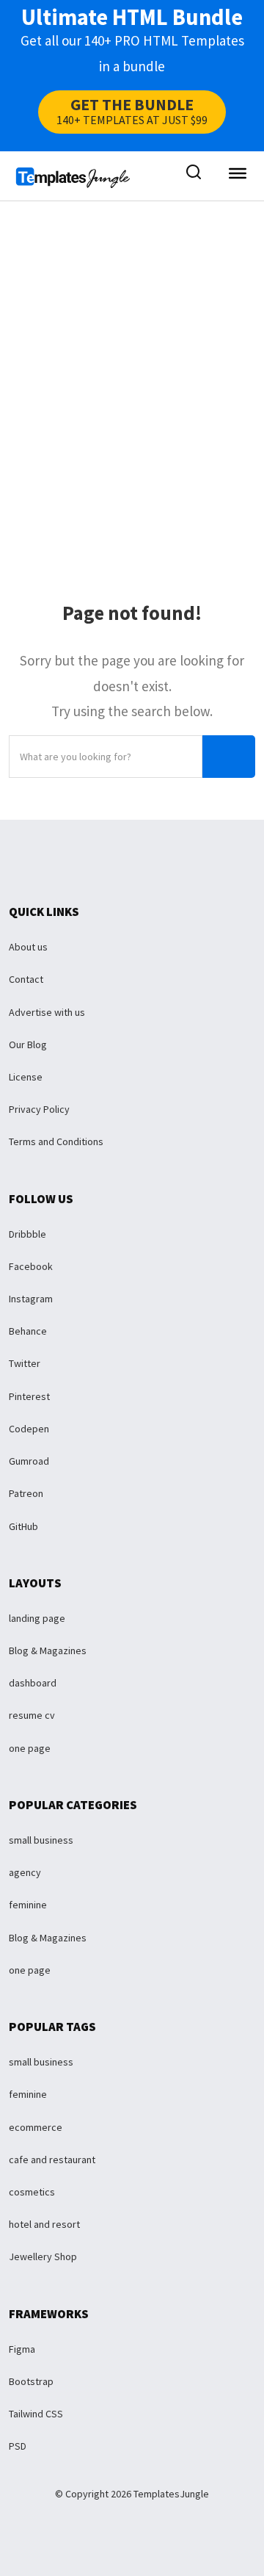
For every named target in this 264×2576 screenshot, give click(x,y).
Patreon (26, 1493)
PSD (18, 2446)
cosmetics (32, 2192)
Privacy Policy (39, 1109)
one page (30, 1748)
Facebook (31, 1266)
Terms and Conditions (56, 1141)
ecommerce (36, 2127)
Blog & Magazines (48, 1650)
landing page (37, 1618)
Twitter (25, 1363)
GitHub (23, 1526)
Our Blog (28, 1045)
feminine (28, 1905)
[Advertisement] (132, 369)
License (26, 1077)
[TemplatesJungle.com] (73, 176)
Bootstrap (31, 2381)
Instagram (31, 1299)
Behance (28, 1331)
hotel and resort (44, 2224)
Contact (26, 979)
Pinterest (29, 1396)
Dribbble (27, 1234)
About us (28, 947)
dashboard (33, 1683)
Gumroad (29, 1461)
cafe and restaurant (52, 2160)
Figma (22, 2349)
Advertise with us (47, 1012)
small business (41, 1840)
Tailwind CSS (36, 2414)
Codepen (29, 1429)
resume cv (32, 1715)
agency (25, 1872)
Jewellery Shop (43, 2256)
